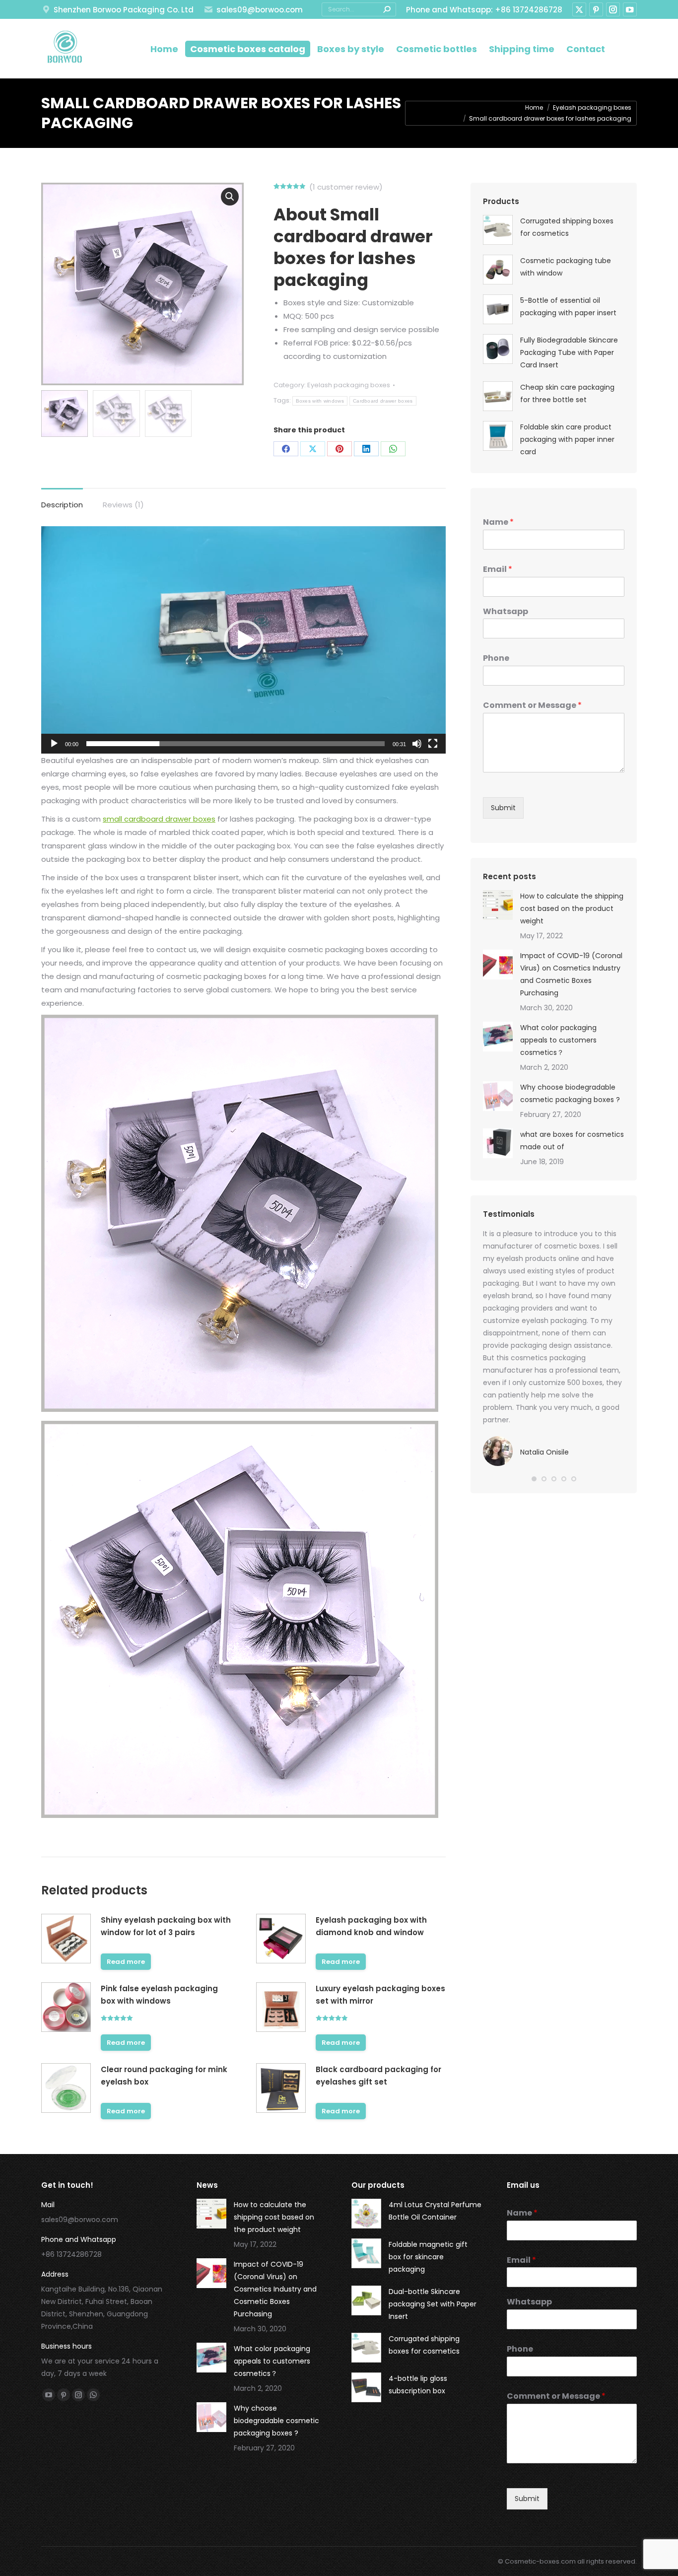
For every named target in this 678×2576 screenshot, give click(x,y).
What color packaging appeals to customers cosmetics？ (558, 1040)
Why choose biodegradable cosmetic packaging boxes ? (570, 1093)
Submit (503, 808)
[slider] (236, 744)
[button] (244, 640)
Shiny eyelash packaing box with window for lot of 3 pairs (166, 1926)
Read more (126, 1962)
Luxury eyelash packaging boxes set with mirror (380, 1995)
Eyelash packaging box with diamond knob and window (371, 1926)
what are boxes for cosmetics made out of (572, 1141)
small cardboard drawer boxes (159, 819)
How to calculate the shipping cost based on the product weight (572, 908)
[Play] (54, 744)
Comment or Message (532, 706)
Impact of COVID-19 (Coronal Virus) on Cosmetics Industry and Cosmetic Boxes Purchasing (571, 974)
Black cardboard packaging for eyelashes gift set (378, 2076)
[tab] (62, 500)
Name (498, 522)
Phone (496, 659)
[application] (243, 640)
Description (62, 505)
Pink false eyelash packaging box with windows (159, 1995)
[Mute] (417, 744)
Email (498, 570)
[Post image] (498, 905)
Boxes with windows (320, 401)
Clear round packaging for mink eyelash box (164, 2076)
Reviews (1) (123, 505)
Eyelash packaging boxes (349, 385)
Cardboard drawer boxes (383, 401)
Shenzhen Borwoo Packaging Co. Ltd (124, 10)
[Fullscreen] (433, 744)
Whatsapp (506, 612)
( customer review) (346, 187)
